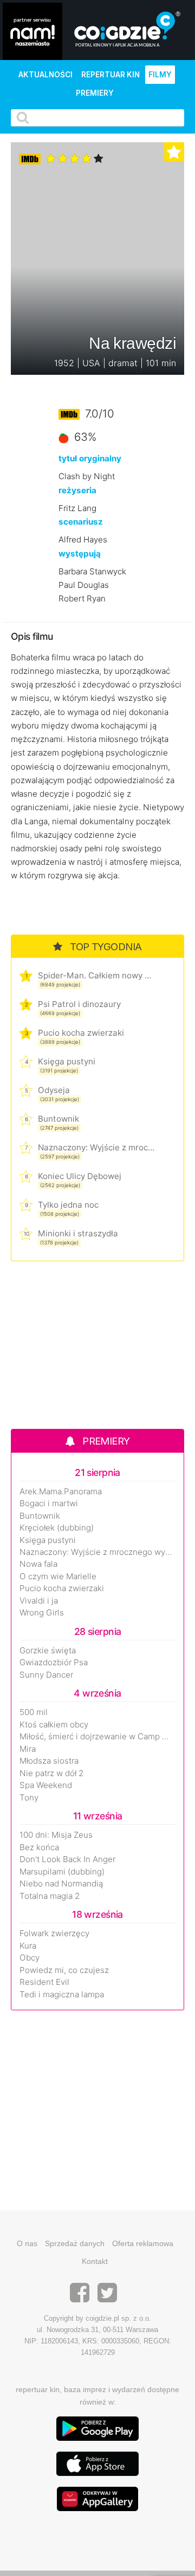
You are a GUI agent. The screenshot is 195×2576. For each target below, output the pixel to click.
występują (80, 554)
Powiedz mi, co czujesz (64, 1970)
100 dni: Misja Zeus (56, 1835)
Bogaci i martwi (49, 1504)
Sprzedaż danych (75, 2243)
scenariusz (81, 522)
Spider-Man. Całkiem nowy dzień (96, 975)
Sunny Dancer (46, 1675)
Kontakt (95, 2261)
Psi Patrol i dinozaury (79, 1004)
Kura (28, 1946)
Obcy (30, 1958)
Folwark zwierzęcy (54, 1933)
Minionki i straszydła (78, 1233)
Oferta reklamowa (143, 2243)
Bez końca (39, 1847)
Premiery (95, 93)
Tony (29, 1798)
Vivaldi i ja (39, 1601)
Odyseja (54, 1090)
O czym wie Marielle (58, 1577)
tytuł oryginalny (90, 458)
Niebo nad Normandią (61, 1884)
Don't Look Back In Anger (67, 1859)
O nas (27, 2243)
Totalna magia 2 (50, 1896)
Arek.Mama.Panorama (61, 1492)
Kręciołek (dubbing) (57, 1528)
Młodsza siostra (49, 1761)
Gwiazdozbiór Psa (54, 1663)
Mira (28, 1749)
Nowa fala (38, 1564)
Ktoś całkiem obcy (54, 1725)
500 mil (34, 1712)
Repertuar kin (110, 75)
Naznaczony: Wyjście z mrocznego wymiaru (96, 1147)
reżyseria (77, 490)
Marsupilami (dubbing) (62, 1872)
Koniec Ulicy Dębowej (80, 1176)
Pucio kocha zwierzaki (81, 1033)
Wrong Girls (42, 1613)
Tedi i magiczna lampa (62, 1995)
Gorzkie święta (48, 1651)
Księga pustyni (67, 1061)
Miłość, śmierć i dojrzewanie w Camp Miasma (97, 1737)
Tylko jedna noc (68, 1205)
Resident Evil (44, 1982)
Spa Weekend (46, 1785)
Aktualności (45, 75)
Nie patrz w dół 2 (51, 1773)
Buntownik (58, 1119)
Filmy (160, 75)
